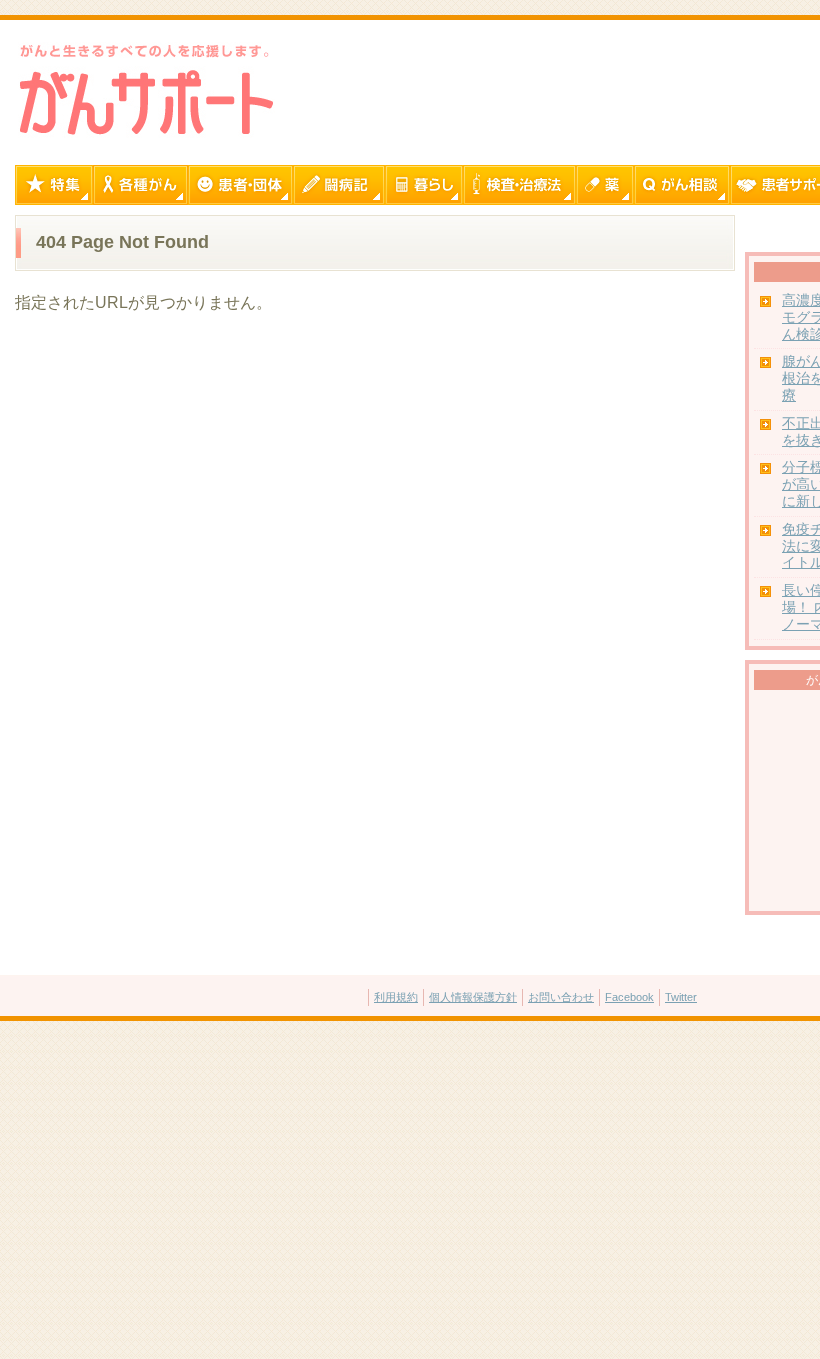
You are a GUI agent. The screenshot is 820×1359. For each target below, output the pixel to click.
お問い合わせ (561, 997)
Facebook (629, 997)
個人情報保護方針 (473, 997)
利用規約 (396, 997)
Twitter (681, 997)
